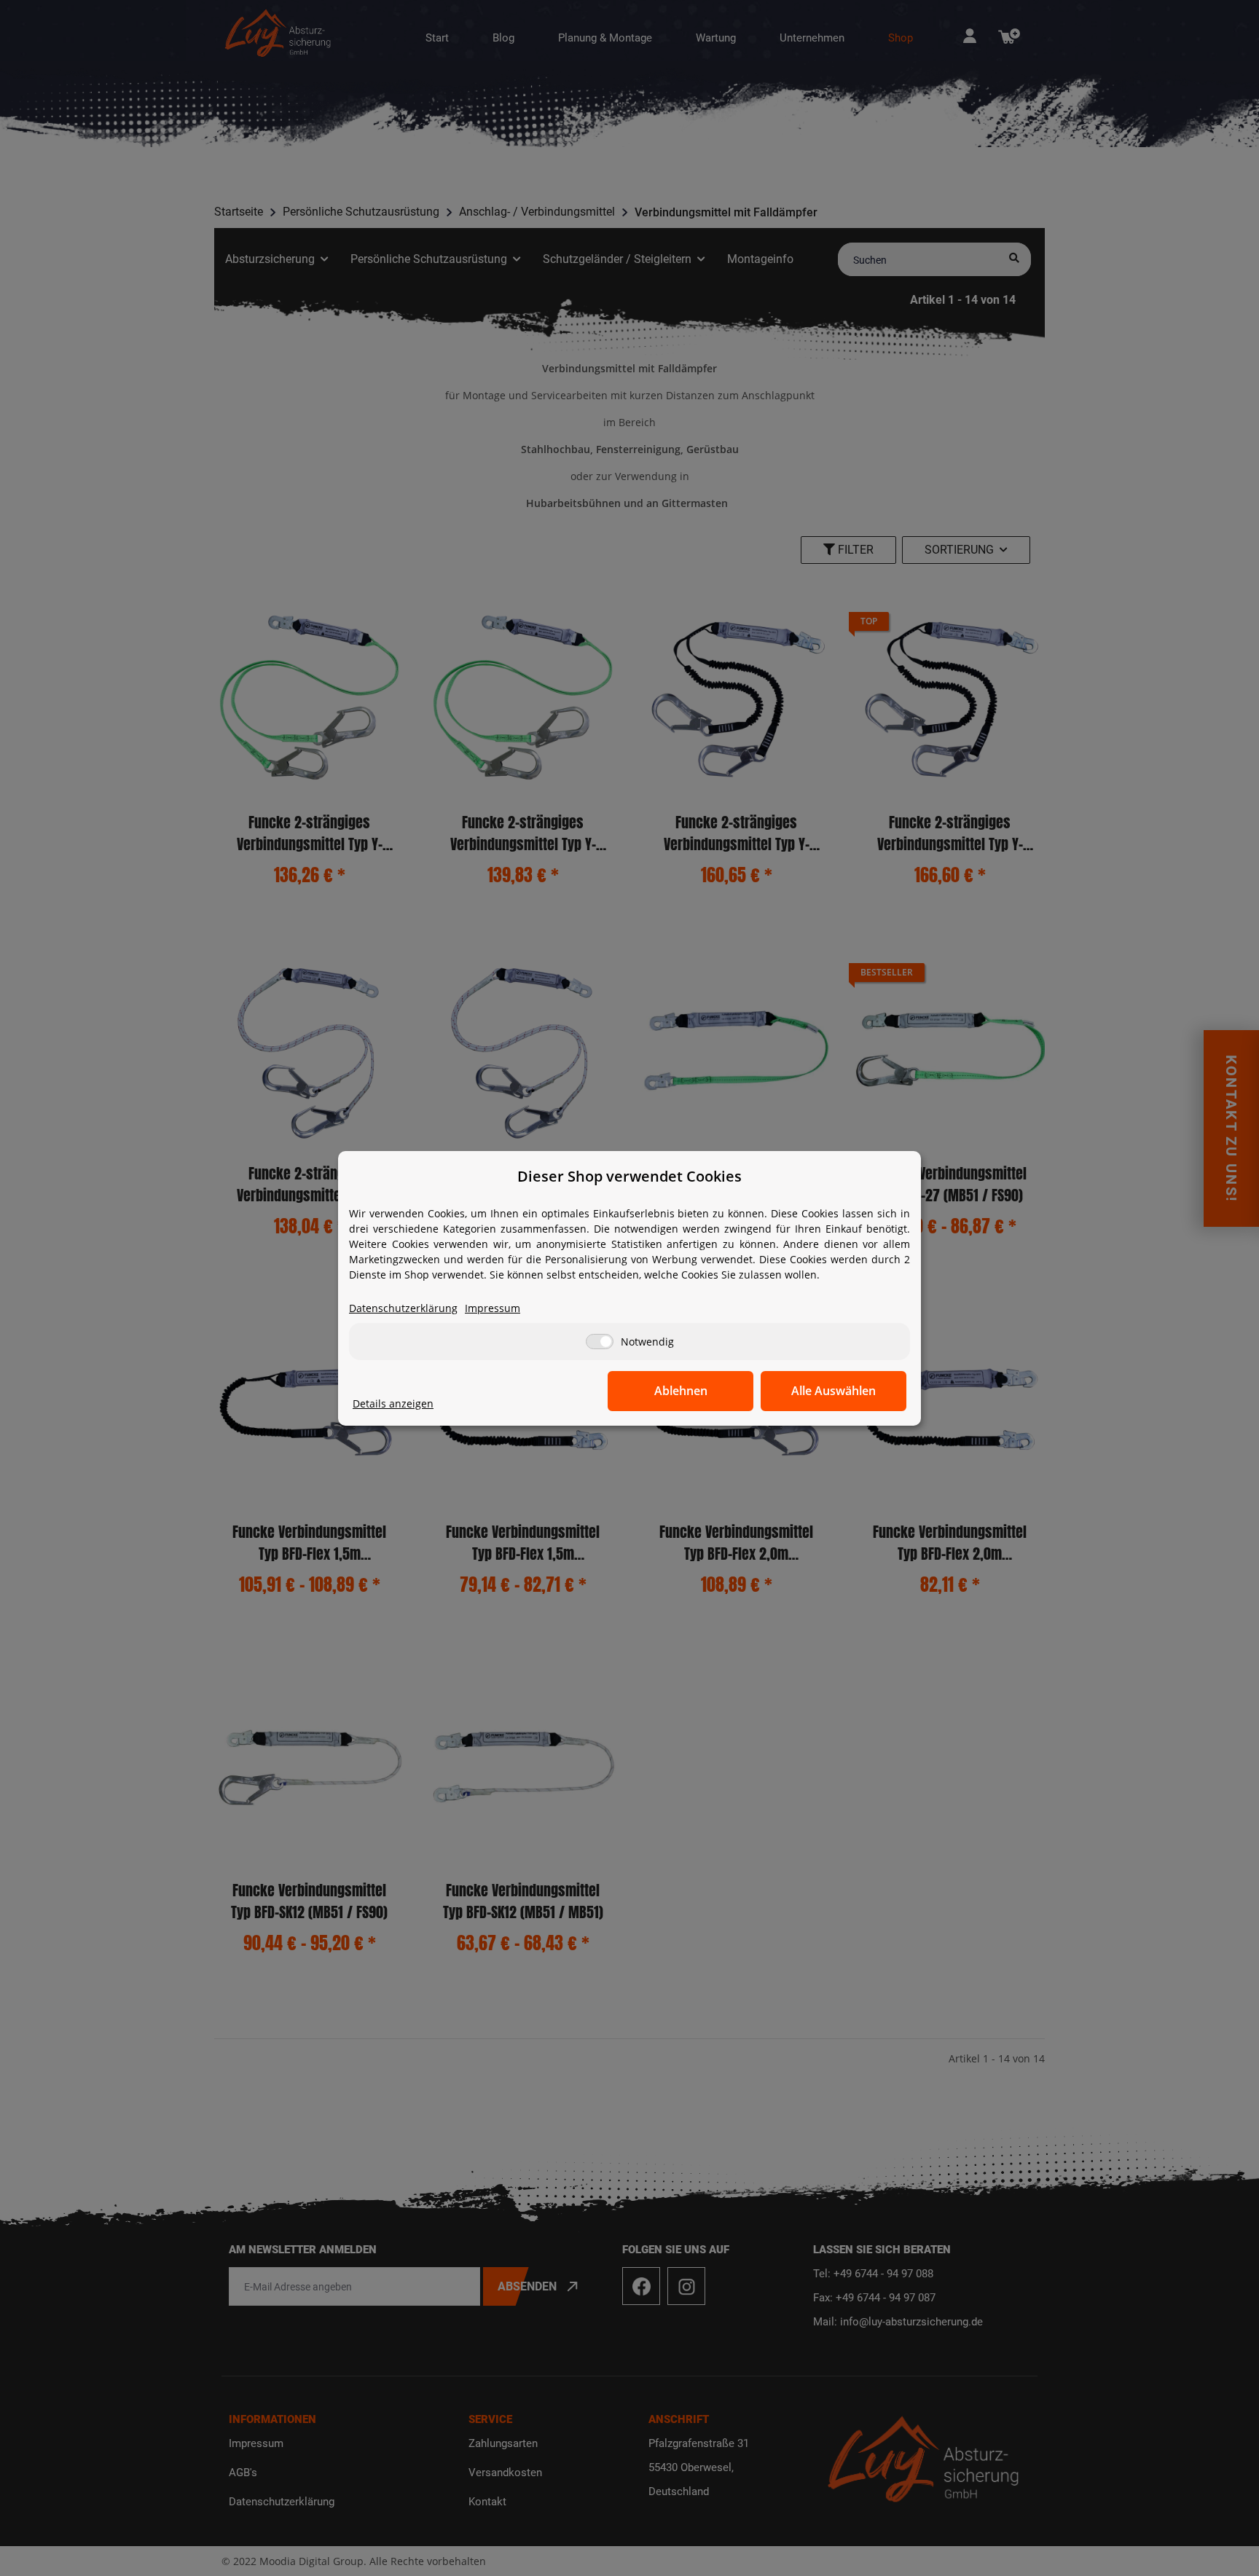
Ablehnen (681, 1391)
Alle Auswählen (834, 1391)
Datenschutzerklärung (403, 1308)
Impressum (493, 1308)
